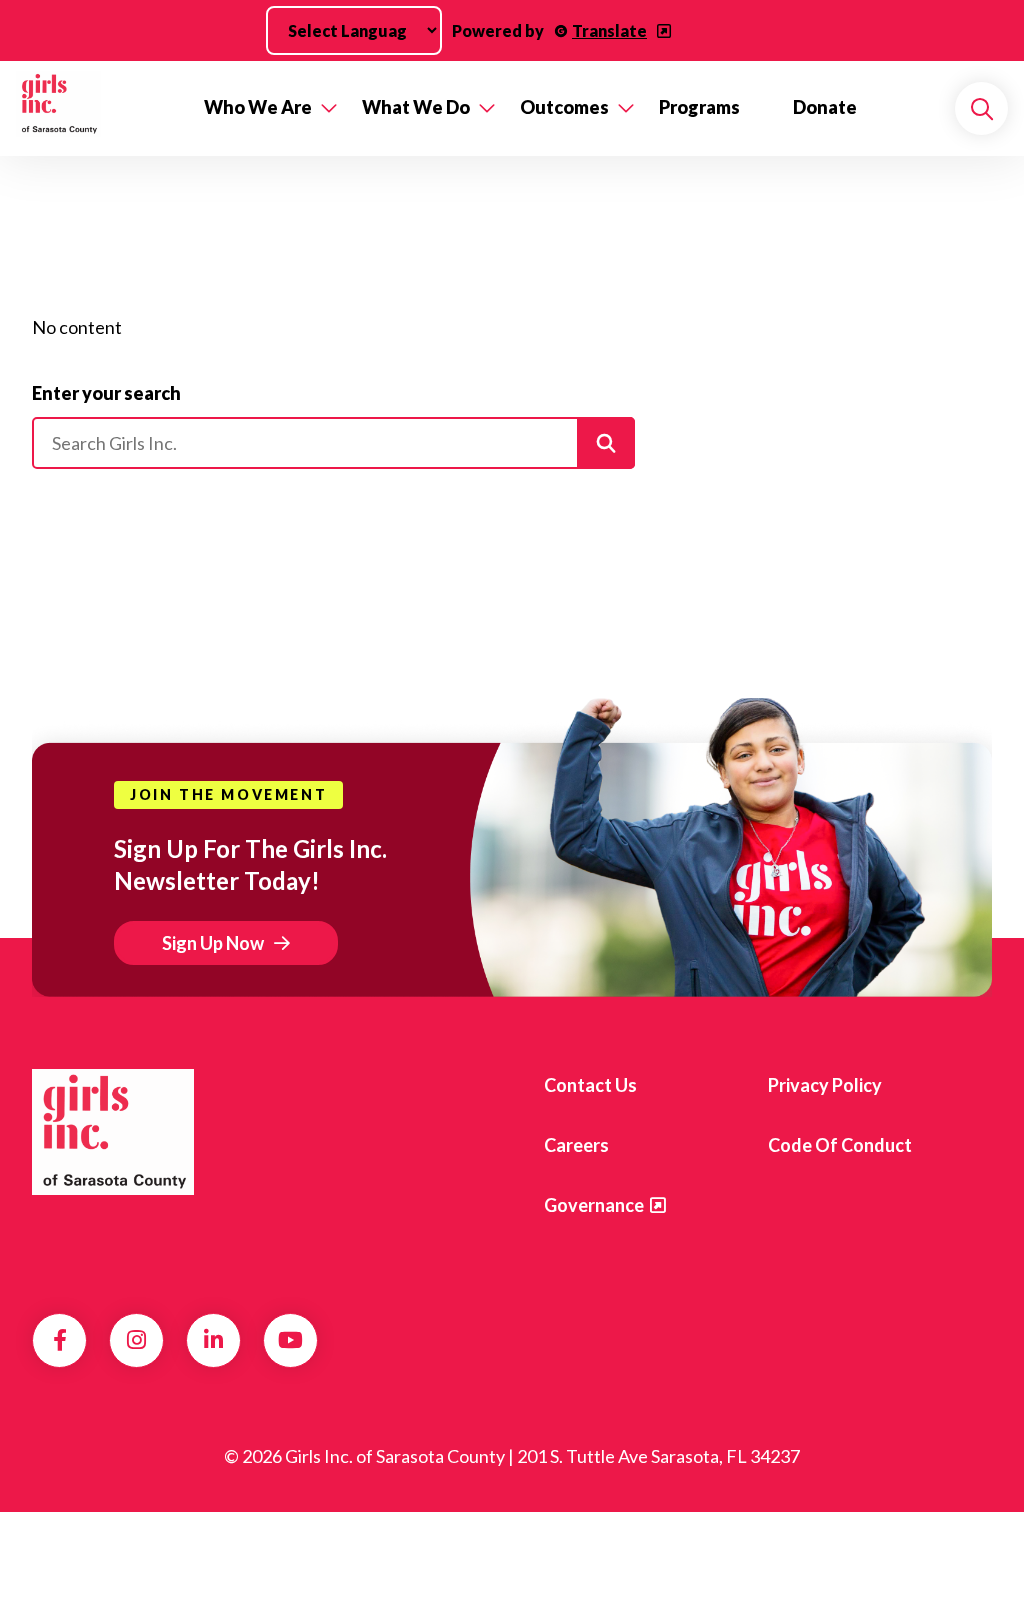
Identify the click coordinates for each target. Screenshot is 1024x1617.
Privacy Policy (825, 1085)
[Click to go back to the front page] (96, 108)
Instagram (136, 1340)
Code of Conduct (840, 1145)
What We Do (416, 107)
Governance (594, 1205)
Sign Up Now (213, 943)
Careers (576, 1145)
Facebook (60, 1340)
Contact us (590, 1085)
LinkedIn (213, 1340)
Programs (699, 107)
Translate (609, 30)
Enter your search (106, 393)
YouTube (290, 1340)
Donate (825, 107)
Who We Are (258, 107)
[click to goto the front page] (113, 1132)
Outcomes (564, 107)
